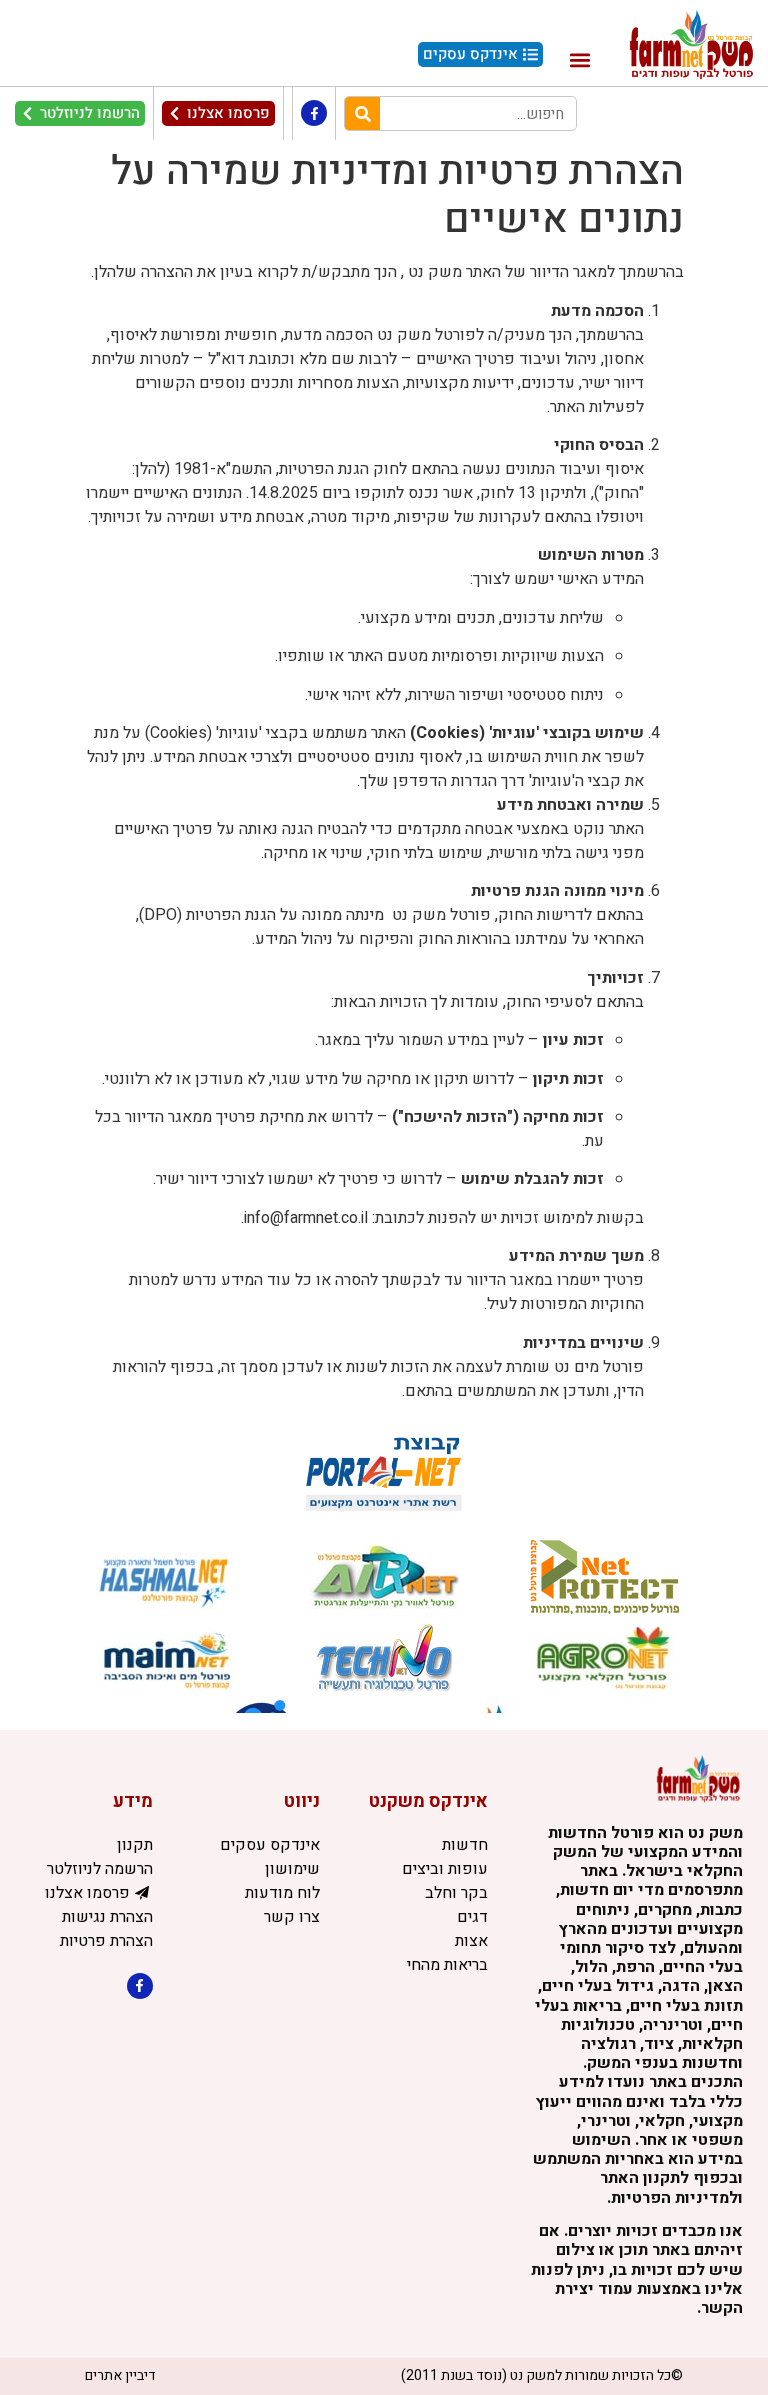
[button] (579, 59)
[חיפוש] (362, 113)
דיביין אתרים (120, 2375)
